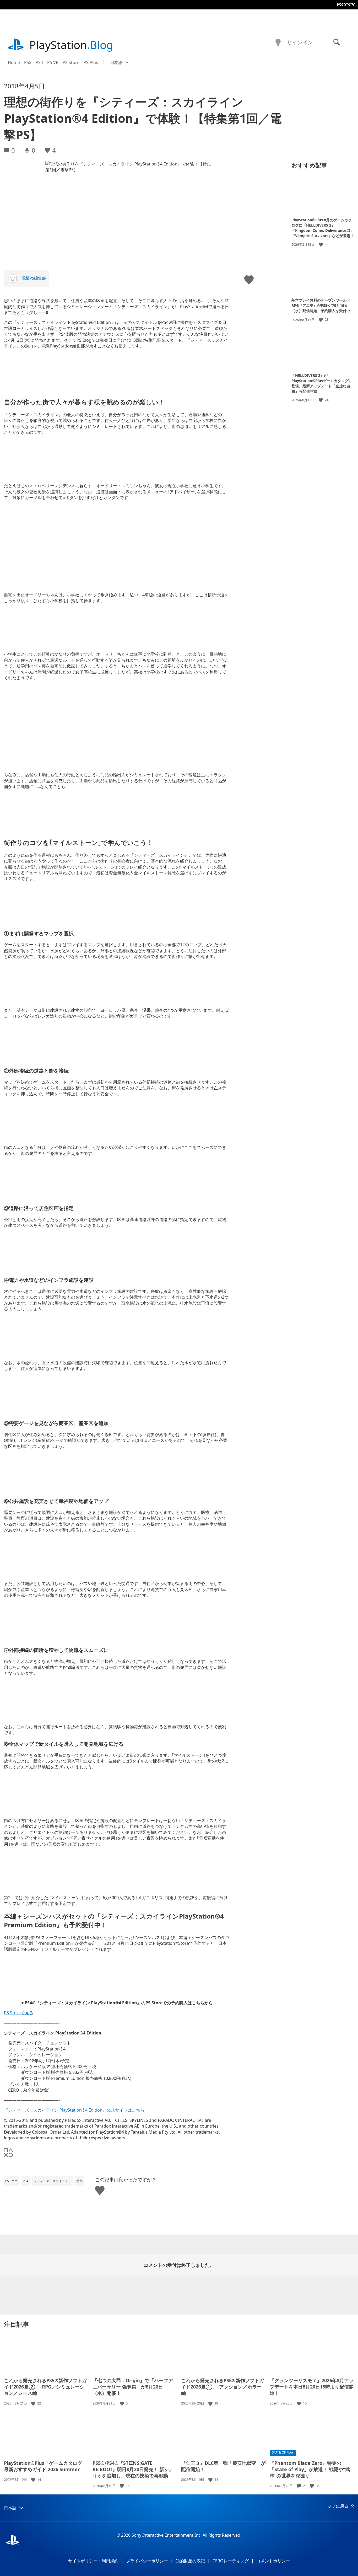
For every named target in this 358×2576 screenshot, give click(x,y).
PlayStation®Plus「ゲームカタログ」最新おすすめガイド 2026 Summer (45, 2466)
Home (14, 62)
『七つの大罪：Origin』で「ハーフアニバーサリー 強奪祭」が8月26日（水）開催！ (133, 2387)
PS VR (53, 62)
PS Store (71, 62)
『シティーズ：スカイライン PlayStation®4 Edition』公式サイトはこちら (74, 2110)
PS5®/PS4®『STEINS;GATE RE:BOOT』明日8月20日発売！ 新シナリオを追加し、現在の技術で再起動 (133, 2469)
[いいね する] (321, 245)
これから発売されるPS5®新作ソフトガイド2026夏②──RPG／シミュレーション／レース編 (45, 2387)
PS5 (28, 62)
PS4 (39, 62)
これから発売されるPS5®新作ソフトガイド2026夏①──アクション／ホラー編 (223, 2387)
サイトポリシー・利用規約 (93, 2561)
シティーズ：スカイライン (52, 2181)
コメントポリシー (273, 2561)
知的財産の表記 (190, 2561)
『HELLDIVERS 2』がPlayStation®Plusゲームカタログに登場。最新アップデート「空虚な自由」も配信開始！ (322, 383)
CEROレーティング (231, 2561)
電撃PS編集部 (34, 278)
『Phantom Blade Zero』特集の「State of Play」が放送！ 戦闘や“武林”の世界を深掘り (310, 2469)
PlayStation (71, 45)
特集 (80, 2181)
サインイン (300, 42)
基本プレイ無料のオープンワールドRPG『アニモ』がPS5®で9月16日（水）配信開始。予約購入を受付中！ (323, 305)
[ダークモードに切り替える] (278, 42)
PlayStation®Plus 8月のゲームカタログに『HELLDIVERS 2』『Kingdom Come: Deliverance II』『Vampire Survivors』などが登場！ (323, 228)
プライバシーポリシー (147, 2561)
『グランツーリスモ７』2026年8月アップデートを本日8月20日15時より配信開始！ (312, 2387)
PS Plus (91, 62)
